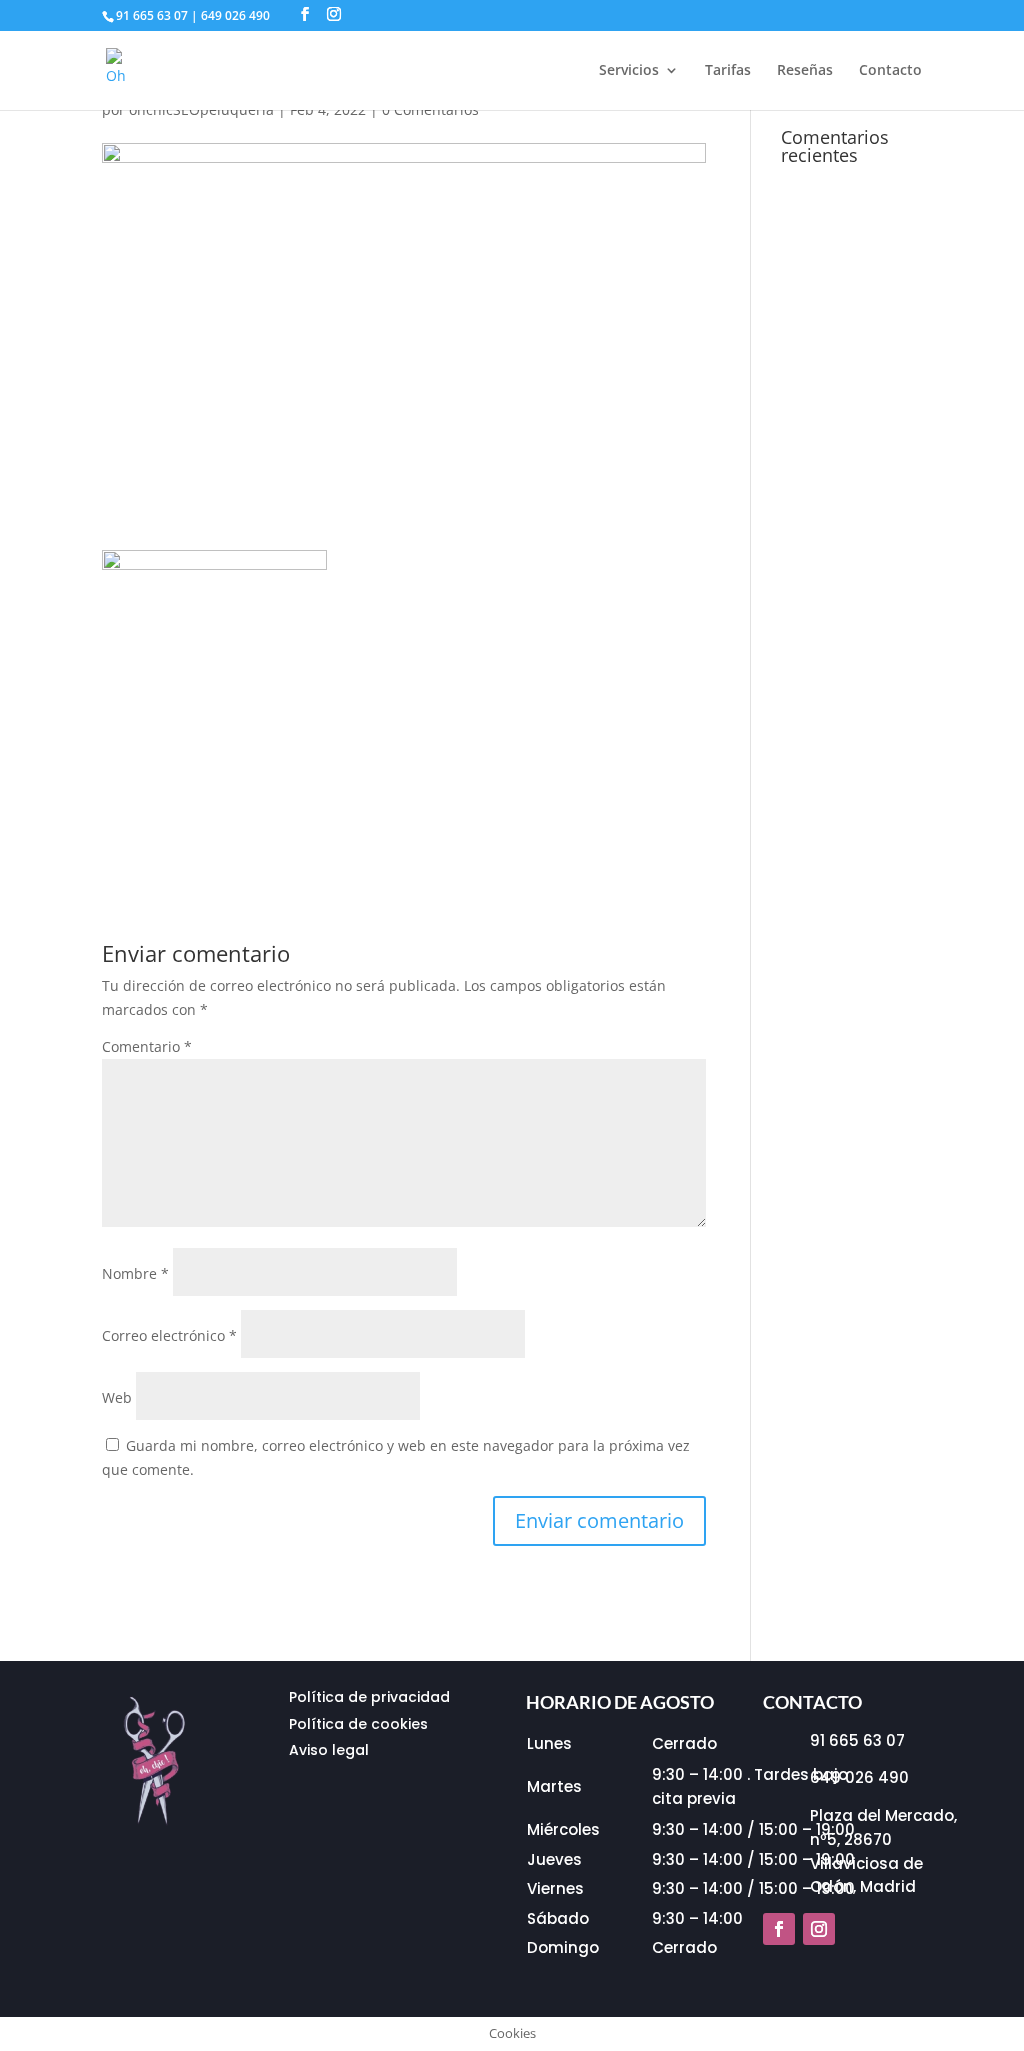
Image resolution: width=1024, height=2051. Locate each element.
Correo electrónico (169, 1335)
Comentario (147, 1046)
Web (117, 1397)
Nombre (135, 1273)
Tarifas (728, 71)
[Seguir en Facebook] (779, 1929)
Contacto (890, 71)
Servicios (629, 71)
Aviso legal (329, 1750)
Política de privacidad (369, 1697)
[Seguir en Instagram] (819, 1929)
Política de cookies (358, 1724)
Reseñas (805, 71)
